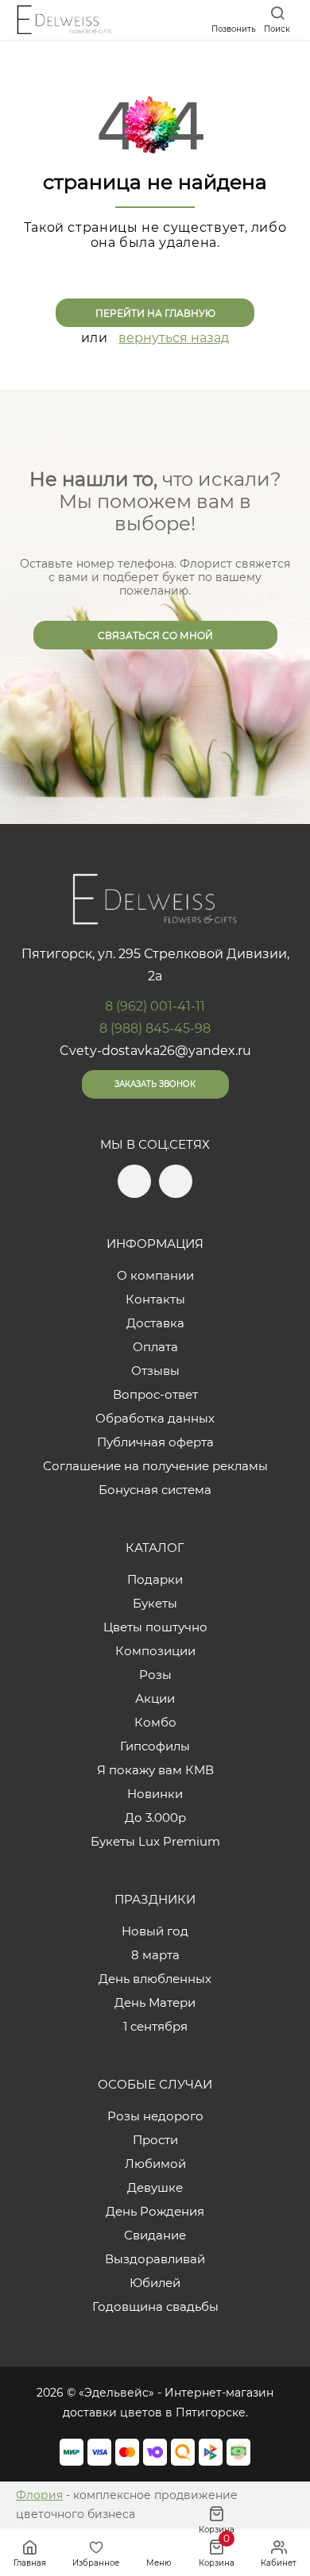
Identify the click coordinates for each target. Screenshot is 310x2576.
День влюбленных (155, 1979)
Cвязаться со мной (155, 635)
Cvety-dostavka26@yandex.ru (155, 1051)
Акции (155, 1698)
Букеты (155, 1603)
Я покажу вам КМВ (155, 1770)
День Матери (155, 2002)
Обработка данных (155, 1418)
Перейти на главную (155, 313)
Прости (155, 2140)
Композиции (155, 1651)
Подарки (155, 1579)
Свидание (155, 2235)
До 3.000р (155, 1817)
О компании (155, 1275)
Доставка (155, 1323)
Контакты (155, 1299)
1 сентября (155, 2026)
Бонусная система (155, 1490)
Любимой (155, 2164)
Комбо (155, 1722)
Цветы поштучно (155, 1627)
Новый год (155, 1931)
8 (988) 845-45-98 (155, 1028)
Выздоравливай (155, 2259)
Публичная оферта (155, 1442)
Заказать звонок (155, 1084)
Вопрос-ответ (155, 1394)
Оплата (155, 1347)
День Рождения (155, 2211)
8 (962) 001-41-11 (155, 1006)
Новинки (155, 1794)
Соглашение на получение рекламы (155, 1466)
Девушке (155, 2187)
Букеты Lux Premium (155, 1841)
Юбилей (155, 2283)
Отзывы (155, 1371)
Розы (155, 1675)
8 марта (155, 1955)
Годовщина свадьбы (155, 2306)
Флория (39, 2495)
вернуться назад (174, 338)
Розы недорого (155, 2116)
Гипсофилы (155, 1746)
